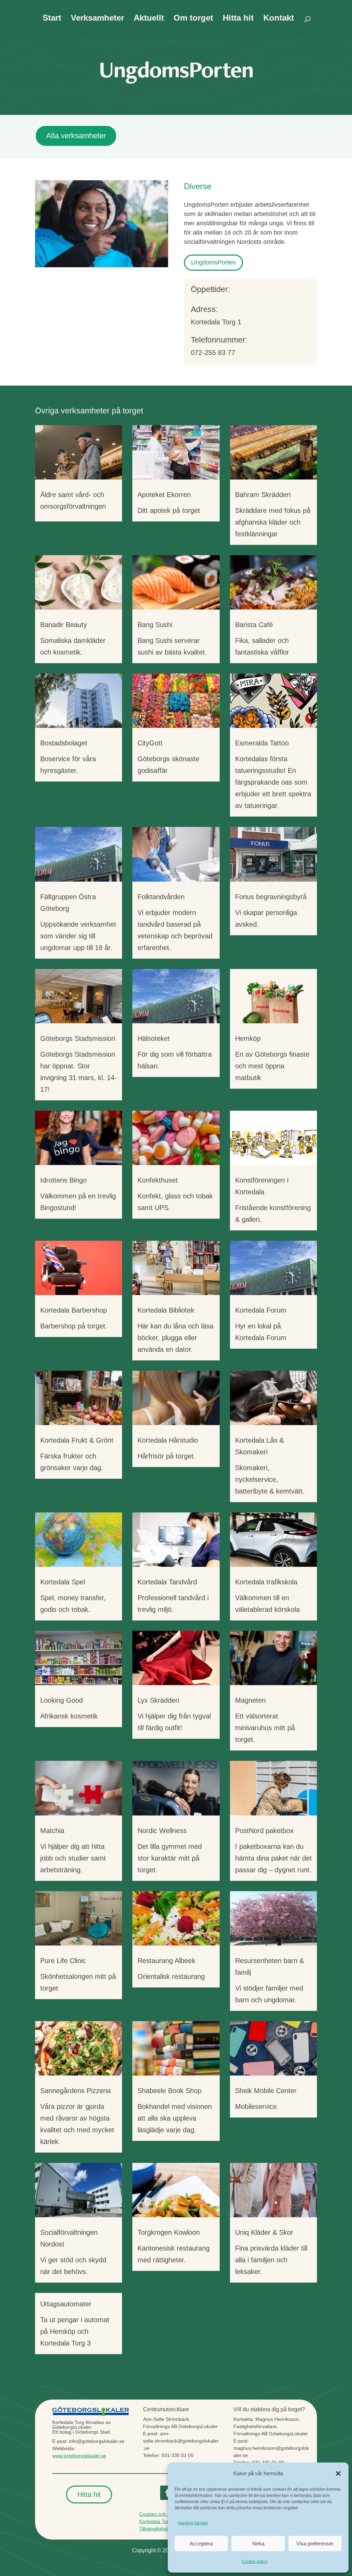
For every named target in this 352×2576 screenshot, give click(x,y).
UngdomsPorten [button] (213, 262)
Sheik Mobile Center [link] (266, 2091)
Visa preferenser (315, 2543)
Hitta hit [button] (89, 2494)
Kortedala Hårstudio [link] (168, 1440)
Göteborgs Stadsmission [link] (78, 1038)
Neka (258, 2543)
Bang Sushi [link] (155, 625)
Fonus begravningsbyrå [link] (271, 897)
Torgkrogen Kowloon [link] (169, 2232)
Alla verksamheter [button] (76, 136)
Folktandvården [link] (161, 897)
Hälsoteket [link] (154, 1038)
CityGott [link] (150, 743)
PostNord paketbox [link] (264, 1831)
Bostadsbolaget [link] (64, 743)
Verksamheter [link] (97, 19)
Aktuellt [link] (149, 19)
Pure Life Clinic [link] (63, 1961)
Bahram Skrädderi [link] (263, 495)
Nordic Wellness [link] (162, 1831)
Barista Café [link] (254, 625)
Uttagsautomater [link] (66, 2304)
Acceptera (201, 2543)
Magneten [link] (250, 1700)
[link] (79, 452)
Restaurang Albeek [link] (166, 1961)
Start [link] (52, 19)
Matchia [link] (52, 1831)
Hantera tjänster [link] (193, 2523)
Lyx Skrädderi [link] (158, 1700)
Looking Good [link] (62, 1700)
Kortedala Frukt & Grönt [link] (77, 1440)
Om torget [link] (193, 19)
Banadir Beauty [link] (64, 625)
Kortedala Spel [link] (63, 1582)
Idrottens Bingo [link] (63, 1180)
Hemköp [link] (248, 1038)
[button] (338, 2473)
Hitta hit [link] (238, 19)
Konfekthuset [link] (158, 1180)
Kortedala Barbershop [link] (74, 1310)
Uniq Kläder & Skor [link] (264, 2232)
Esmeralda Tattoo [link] (262, 743)
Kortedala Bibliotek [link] (166, 1310)
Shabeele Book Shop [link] (169, 2091)
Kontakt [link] (279, 19)
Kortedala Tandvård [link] (167, 1582)
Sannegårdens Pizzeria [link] (75, 2091)
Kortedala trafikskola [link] (266, 1582)
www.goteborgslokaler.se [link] (79, 2456)
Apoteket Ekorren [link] (164, 495)
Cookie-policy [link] (255, 2562)
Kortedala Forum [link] (261, 1310)
